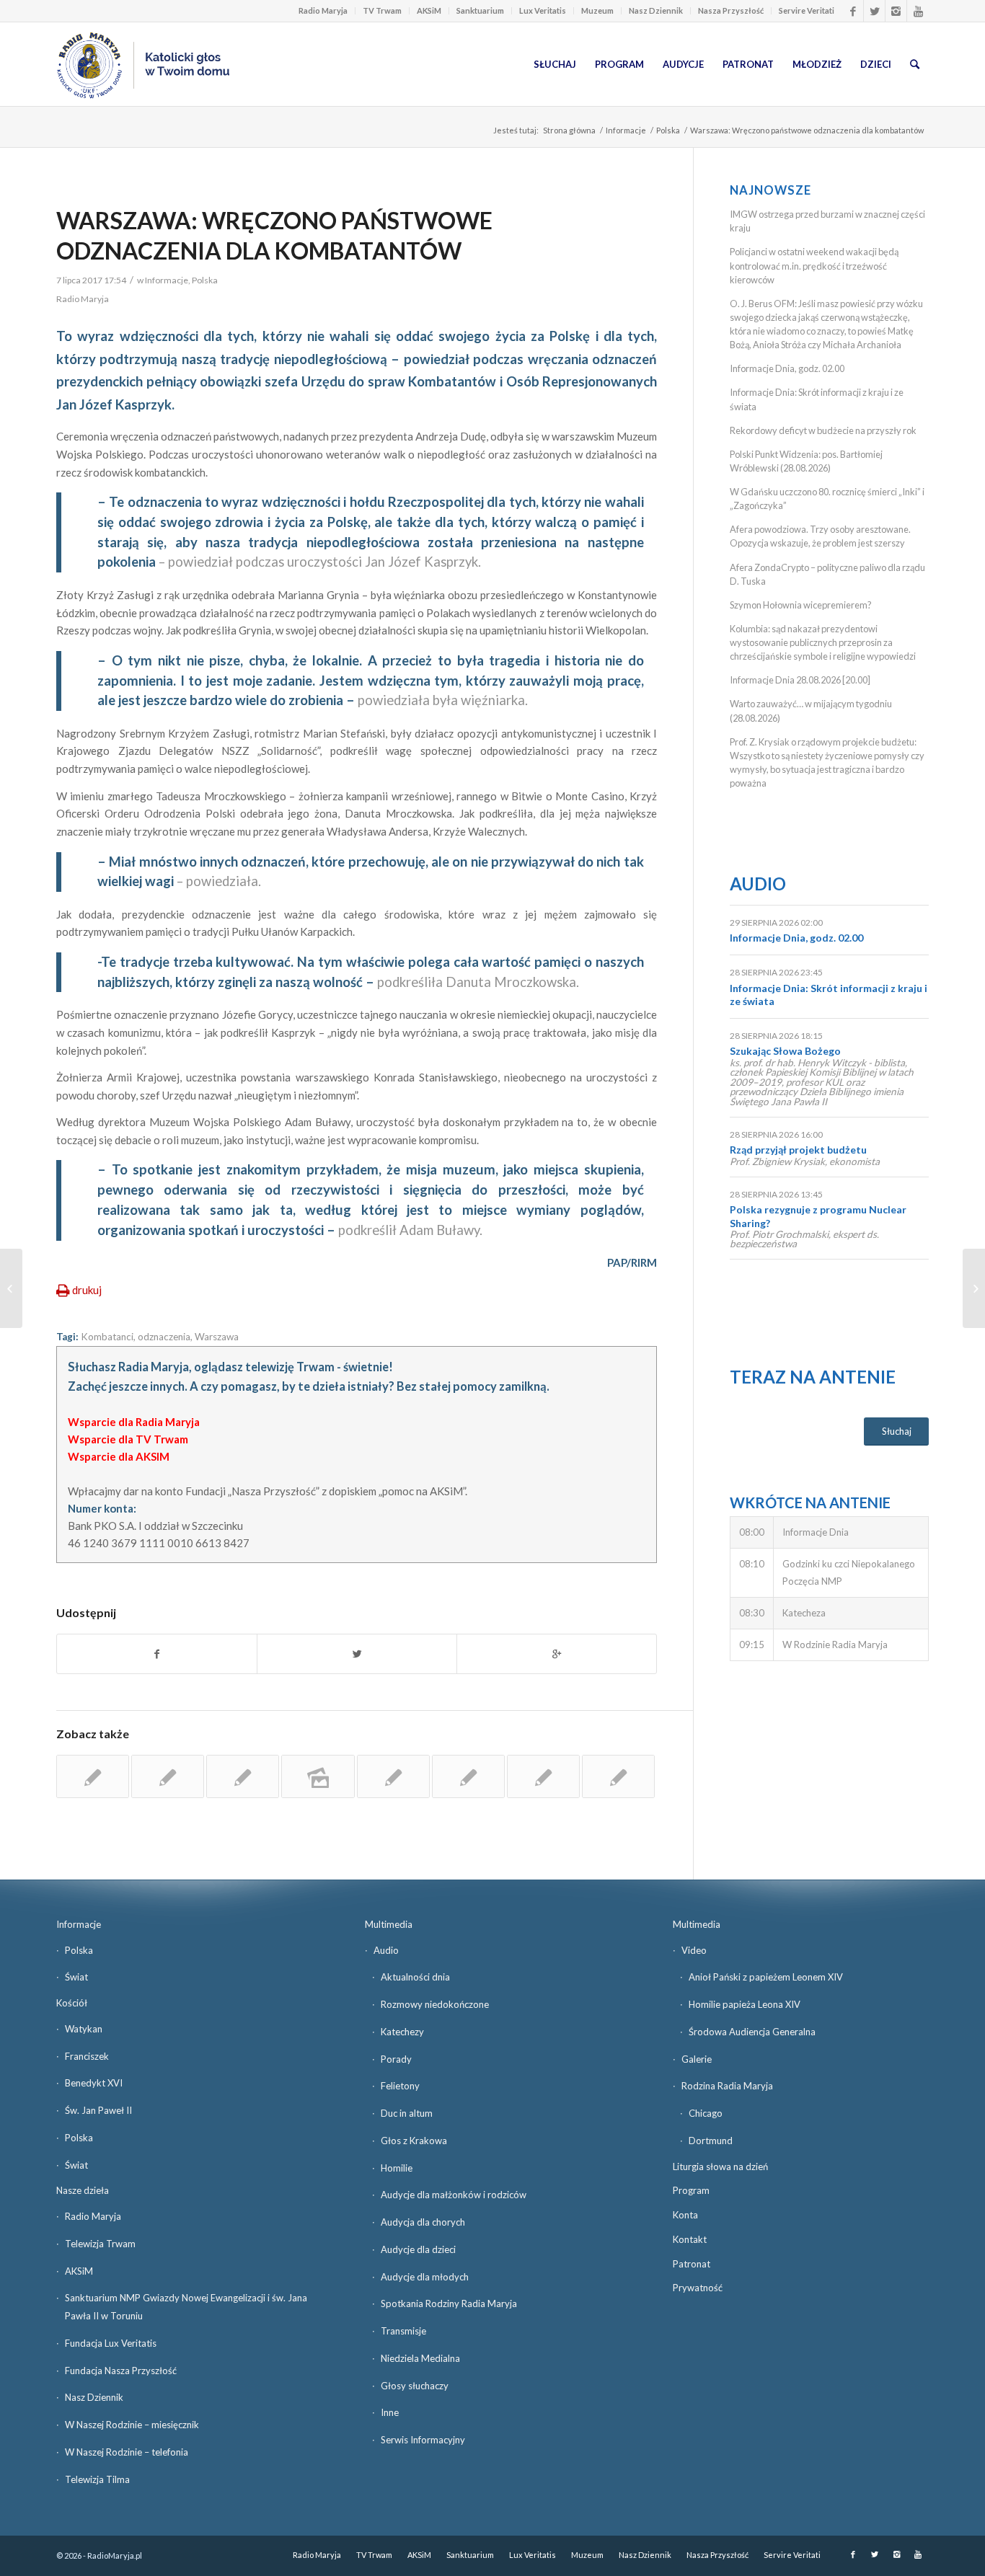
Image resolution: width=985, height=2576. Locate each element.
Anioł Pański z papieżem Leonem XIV (766, 1977)
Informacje (626, 130)
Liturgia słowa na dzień (720, 2166)
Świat (76, 1977)
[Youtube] (918, 11)
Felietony (400, 2086)
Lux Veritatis (543, 10)
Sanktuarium (480, 10)
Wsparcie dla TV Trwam (128, 1439)
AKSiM (429, 10)
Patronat (692, 2264)
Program (691, 2190)
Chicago (706, 2113)
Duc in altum (407, 2113)
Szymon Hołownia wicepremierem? (801, 605)
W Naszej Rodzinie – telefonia (127, 2452)
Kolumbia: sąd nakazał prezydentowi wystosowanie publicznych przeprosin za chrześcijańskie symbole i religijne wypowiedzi (823, 642)
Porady (396, 2059)
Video (694, 1950)
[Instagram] (896, 11)
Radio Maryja (323, 10)
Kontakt (690, 2239)
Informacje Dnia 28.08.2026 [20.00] (800, 680)
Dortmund (711, 2141)
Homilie (397, 2168)
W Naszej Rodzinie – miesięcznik (132, 2425)
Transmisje (403, 2331)
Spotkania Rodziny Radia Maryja (449, 2303)
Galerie (697, 2059)
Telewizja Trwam (100, 2244)
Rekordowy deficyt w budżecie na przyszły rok (823, 430)
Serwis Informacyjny (423, 2440)
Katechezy (402, 2032)
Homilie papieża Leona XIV (745, 2004)
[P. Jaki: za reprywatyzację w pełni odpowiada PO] (618, 1776)
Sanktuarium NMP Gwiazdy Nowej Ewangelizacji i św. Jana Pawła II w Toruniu (186, 2307)
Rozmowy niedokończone (435, 2004)
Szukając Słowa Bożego (785, 1051)
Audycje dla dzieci (418, 2249)
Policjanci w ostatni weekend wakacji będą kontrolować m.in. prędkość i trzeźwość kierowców (814, 265)
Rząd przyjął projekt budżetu (798, 1150)
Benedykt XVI (94, 2083)
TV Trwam (382, 10)
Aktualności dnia (415, 1977)
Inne (390, 2412)
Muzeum (597, 10)
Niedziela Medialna (420, 2358)
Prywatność (698, 2288)
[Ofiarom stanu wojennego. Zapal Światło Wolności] (543, 1776)
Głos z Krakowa (414, 2141)
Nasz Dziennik (656, 10)
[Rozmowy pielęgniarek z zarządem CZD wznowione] (168, 1776)
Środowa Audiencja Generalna (752, 2032)
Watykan (84, 2029)
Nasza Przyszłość (731, 10)
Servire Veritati (807, 10)
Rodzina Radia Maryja (727, 2086)
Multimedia (389, 1924)
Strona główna (569, 130)
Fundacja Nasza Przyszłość (121, 2371)
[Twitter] (874, 11)
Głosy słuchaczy (415, 2386)
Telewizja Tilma (97, 2479)
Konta (685, 2215)
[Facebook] (853, 11)
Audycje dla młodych (425, 2277)
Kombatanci (107, 1337)
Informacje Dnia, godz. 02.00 (787, 368)
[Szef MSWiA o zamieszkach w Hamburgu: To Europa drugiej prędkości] (11, 1288)
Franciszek (87, 2056)
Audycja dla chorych (423, 2222)
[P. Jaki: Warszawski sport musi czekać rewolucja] (468, 1776)
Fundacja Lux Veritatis (111, 2343)
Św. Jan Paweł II (98, 2110)
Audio (758, 884)
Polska (668, 130)
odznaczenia (164, 1337)
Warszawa (217, 1337)
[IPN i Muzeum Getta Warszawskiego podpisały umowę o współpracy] (393, 1776)
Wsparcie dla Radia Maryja (134, 1422)
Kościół (72, 2003)
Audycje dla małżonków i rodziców (454, 2195)
